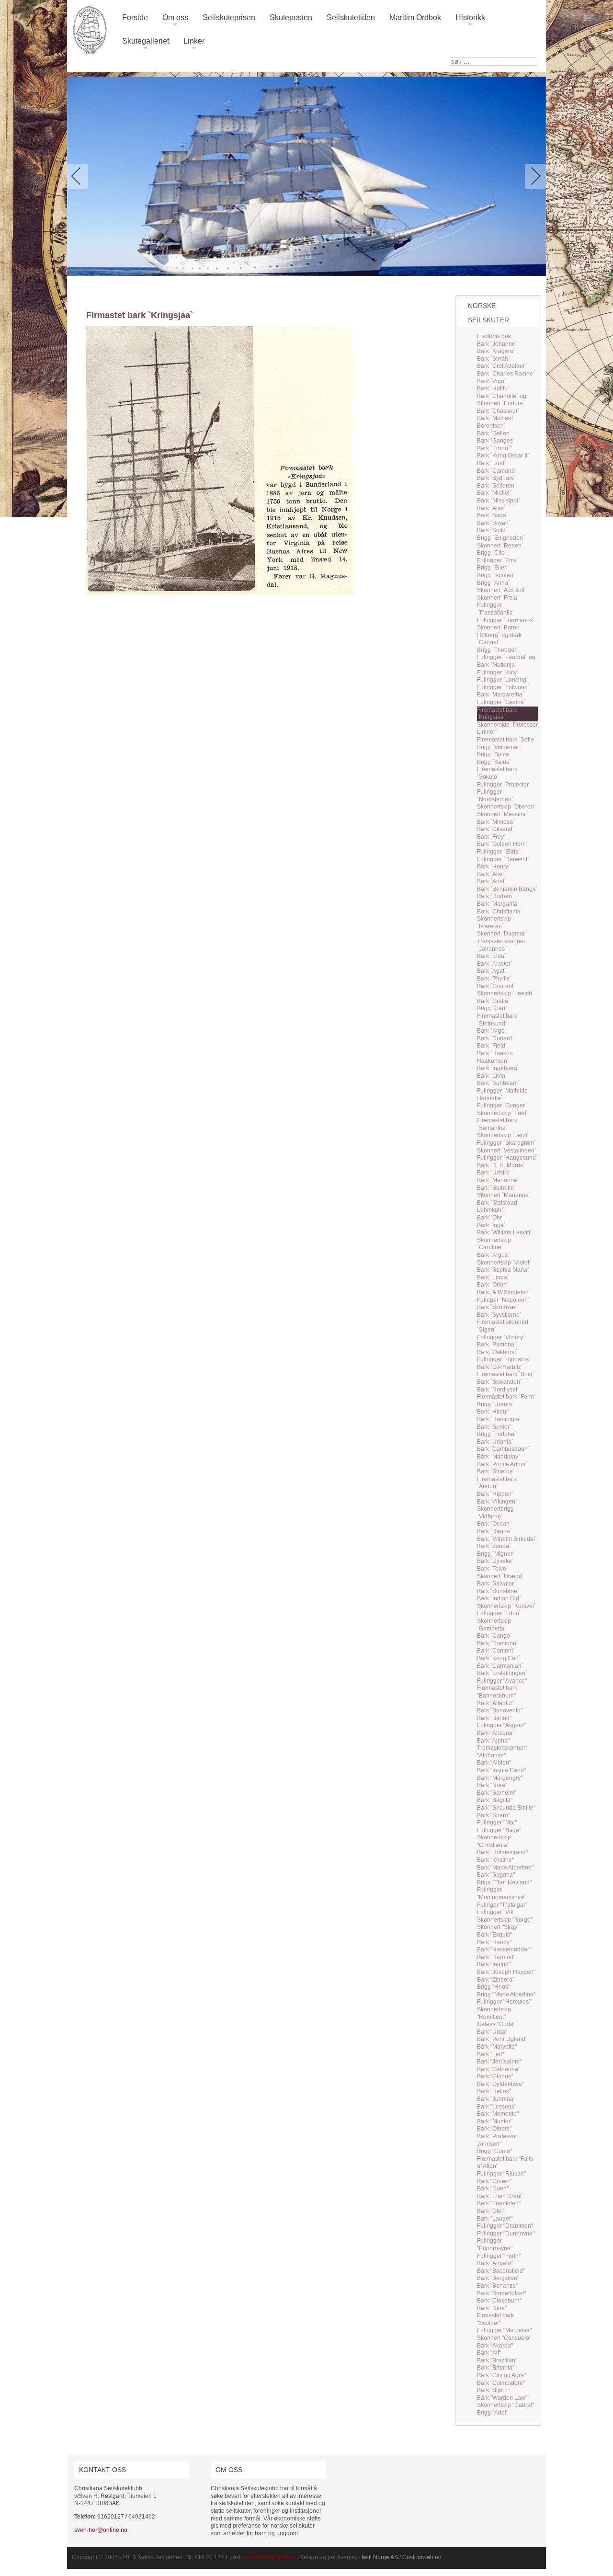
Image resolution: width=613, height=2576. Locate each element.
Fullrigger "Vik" (496, 1912)
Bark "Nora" (492, 1785)
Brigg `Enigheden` (501, 538)
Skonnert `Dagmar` (502, 934)
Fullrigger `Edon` (499, 1613)
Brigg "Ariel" (493, 2413)
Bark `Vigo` (492, 381)
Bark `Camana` (497, 471)
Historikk (470, 21)
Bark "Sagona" (496, 1875)
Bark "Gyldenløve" (500, 2084)
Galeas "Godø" (496, 2024)
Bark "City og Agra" (501, 2375)
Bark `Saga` (493, 515)
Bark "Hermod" (496, 1957)
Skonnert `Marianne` (504, 1195)
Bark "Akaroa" (495, 2346)
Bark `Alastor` (495, 964)
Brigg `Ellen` (493, 568)
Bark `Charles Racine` (506, 374)
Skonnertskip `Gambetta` (494, 1625)
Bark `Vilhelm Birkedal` (507, 1539)
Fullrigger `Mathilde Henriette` (502, 1094)
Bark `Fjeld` (492, 1046)
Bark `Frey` (491, 837)
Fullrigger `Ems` (498, 560)
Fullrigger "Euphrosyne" (495, 2245)
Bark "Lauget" (495, 2219)
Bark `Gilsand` (496, 829)
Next (534, 176)
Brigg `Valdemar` (499, 747)
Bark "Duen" (493, 2188)
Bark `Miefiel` (494, 493)
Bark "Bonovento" (500, 1710)
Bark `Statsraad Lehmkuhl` (497, 1207)
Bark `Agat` (492, 971)
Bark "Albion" (494, 1763)
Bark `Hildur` (494, 1412)
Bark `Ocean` (494, 1524)
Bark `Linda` (493, 1277)
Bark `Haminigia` (499, 1419)
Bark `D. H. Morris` (501, 1165)
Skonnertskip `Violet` (504, 1263)
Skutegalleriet (146, 45)
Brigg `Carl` (492, 1008)
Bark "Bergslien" (498, 2278)
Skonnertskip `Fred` (503, 1113)
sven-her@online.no (101, 2530)
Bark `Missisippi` (499, 501)
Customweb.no (422, 2557)
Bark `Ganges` (496, 441)
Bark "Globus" (495, 2076)
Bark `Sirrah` (494, 359)
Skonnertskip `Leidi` (503, 1135)
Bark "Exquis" (494, 1935)
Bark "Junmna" (496, 2099)
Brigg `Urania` (495, 1404)
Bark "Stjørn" (493, 2390)
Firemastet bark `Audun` (497, 1483)
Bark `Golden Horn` (502, 844)
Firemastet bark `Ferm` (506, 1397)
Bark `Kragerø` (496, 351)
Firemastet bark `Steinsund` (497, 1020)
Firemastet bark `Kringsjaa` (497, 714)
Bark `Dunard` (495, 1038)
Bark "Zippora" (496, 1980)
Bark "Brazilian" (497, 2360)
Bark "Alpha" (493, 1741)
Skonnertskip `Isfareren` (494, 923)
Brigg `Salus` (494, 762)
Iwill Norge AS (380, 2557)
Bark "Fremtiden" (499, 2203)
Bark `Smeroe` (496, 1471)
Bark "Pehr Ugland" (502, 2039)
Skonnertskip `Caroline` (494, 1244)
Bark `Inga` (491, 1225)
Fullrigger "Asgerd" (501, 1725)
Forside (135, 17)
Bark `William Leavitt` (505, 1232)
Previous (79, 176)
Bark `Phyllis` (494, 979)
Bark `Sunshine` (498, 1591)
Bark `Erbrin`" (494, 448)
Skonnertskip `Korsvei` (506, 1606)
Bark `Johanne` (497, 344)
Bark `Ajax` (491, 508)
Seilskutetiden (351, 17)
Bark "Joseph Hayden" (506, 1972)
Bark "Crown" (494, 2181)
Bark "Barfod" (494, 1718)
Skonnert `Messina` (502, 814)
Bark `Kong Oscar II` (503, 456)
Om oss (175, 21)
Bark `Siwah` (494, 523)
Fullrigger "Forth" (499, 2256)
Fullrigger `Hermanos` (506, 620)
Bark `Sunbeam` (498, 1083)
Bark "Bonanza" (497, 2286)
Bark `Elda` (492, 956)
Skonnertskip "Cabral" (505, 2405)
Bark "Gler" (491, 2211)
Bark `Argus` (493, 1255)
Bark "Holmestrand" (502, 1852)
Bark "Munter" (495, 2121)
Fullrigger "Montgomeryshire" (502, 1893)
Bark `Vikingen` (497, 1502)
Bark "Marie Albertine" (505, 1868)
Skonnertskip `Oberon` (506, 807)
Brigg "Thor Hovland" (504, 1882)
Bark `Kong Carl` (499, 1658)
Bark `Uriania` (495, 1442)
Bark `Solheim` (496, 1188)
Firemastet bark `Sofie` (506, 740)
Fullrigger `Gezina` (501, 702)
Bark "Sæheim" (497, 1793)
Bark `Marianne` (498, 1180)
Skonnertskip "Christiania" (494, 1841)
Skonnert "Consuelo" (504, 2338)
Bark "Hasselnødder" (504, 1949)
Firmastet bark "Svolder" (495, 2319)
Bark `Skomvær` (498, 1307)
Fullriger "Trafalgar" (502, 1905)
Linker (194, 45)
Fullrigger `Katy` (498, 672)
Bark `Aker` (492, 874)
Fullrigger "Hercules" (504, 2002)
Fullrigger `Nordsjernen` (495, 796)
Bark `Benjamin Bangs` (507, 889)
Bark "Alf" (489, 2353)
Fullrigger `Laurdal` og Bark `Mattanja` (506, 661)
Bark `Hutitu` (493, 388)
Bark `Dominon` (498, 1643)
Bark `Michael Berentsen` (495, 422)
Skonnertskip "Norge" (505, 1920)
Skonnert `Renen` (500, 546)
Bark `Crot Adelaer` (502, 366)
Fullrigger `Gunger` (502, 1106)
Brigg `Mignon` (496, 1554)
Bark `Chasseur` (498, 411)
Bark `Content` (496, 1651)
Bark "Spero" (494, 1815)
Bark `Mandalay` (499, 1457)
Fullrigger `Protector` (504, 785)
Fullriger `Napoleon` (503, 1300)
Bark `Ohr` (490, 1218)
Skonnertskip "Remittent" (494, 2013)
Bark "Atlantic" (495, 1703)
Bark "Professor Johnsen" (497, 2140)
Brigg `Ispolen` (496, 575)
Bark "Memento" (498, 2114)
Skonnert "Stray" (498, 1927)
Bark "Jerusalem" (499, 2062)
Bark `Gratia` (494, 1001)
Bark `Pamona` (497, 1345)
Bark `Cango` (494, 1636)
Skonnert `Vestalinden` (507, 1151)
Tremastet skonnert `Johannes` (502, 945)
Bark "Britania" (496, 2368)
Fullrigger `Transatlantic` (496, 609)
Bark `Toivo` (493, 1569)
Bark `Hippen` (495, 1494)
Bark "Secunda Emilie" (506, 1808)
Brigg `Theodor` (498, 650)
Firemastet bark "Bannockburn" (497, 1692)
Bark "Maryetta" (497, 2047)
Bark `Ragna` (494, 1531)
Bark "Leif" (490, 2054)
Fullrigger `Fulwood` (503, 687)
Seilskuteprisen (229, 17)
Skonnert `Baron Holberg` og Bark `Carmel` (499, 635)
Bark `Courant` (496, 986)
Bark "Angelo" (495, 2263)
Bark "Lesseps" (497, 2107)
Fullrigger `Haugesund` (507, 1158)
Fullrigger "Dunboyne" (506, 2234)
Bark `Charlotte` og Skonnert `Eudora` (502, 400)
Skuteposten (291, 17)
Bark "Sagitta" (495, 1800)
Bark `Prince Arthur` (502, 1464)
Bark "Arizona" (496, 1733)
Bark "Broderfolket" (501, 2293)
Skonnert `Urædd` (500, 1576)
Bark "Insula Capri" (501, 1770)
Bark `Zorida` (494, 1546)
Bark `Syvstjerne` (499, 1315)
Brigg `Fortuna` (497, 1434)
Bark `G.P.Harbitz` (500, 1367)
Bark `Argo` (492, 1031)
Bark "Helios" (494, 2091)
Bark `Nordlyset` (498, 1390)
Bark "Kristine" (495, 1860)
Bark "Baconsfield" (501, 2271)
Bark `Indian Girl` (499, 1598)
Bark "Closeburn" (499, 2301)
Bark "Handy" (494, 1942)
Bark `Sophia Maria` (503, 1270)
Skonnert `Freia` (498, 598)
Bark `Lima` (492, 1076)
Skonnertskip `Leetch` (505, 993)
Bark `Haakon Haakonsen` (495, 1057)
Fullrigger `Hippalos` (504, 1359)
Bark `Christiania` (500, 912)
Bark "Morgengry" (500, 1778)
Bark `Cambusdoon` (503, 1449)
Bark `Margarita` (498, 904)
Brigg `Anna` (494, 583)
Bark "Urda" (492, 2032)
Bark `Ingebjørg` (498, 1068)
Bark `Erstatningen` (502, 1673)
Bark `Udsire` (494, 1173)
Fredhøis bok (494, 336)
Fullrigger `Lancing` (503, 680)
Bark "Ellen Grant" (500, 2196)
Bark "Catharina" (499, 2069)
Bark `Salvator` (496, 1584)
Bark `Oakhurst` (497, 1352)
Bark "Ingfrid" (494, 1964)
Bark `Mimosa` (496, 822)
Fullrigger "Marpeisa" (504, 2330)
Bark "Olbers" (494, 2129)
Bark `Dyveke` (495, 1561)
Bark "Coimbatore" (501, 2383)
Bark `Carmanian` (500, 1666)
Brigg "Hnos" (494, 1987)
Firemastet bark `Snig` (506, 1374)
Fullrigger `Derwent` (503, 859)
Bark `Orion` (493, 1285)
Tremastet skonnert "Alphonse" (502, 1752)
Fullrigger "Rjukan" (501, 2174)
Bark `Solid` (492, 530)
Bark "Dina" (492, 2308)
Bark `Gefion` (494, 433)
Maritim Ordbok (415, 17)
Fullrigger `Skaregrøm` (506, 1143)
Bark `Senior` (494, 1427)
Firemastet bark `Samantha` (497, 1124)
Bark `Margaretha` (501, 695)
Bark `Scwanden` (499, 1382)
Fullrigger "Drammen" (505, 2226)
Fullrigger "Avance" (502, 1681)
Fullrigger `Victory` (501, 1337)
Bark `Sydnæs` (496, 478)
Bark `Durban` (495, 896)
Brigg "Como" (494, 2151)
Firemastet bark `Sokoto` (497, 773)
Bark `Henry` (494, 866)
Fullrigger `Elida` (499, 852)
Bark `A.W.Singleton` (504, 1292)
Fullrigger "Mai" (497, 1823)
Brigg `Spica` (494, 754)
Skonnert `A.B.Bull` (502, 590)
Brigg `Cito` (492, 553)
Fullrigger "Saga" (499, 1830)
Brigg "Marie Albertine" (506, 1995)
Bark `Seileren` (497, 486)
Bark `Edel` (492, 463)
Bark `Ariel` (492, 881)
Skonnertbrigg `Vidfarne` (495, 1513)
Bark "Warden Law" (502, 2398)
